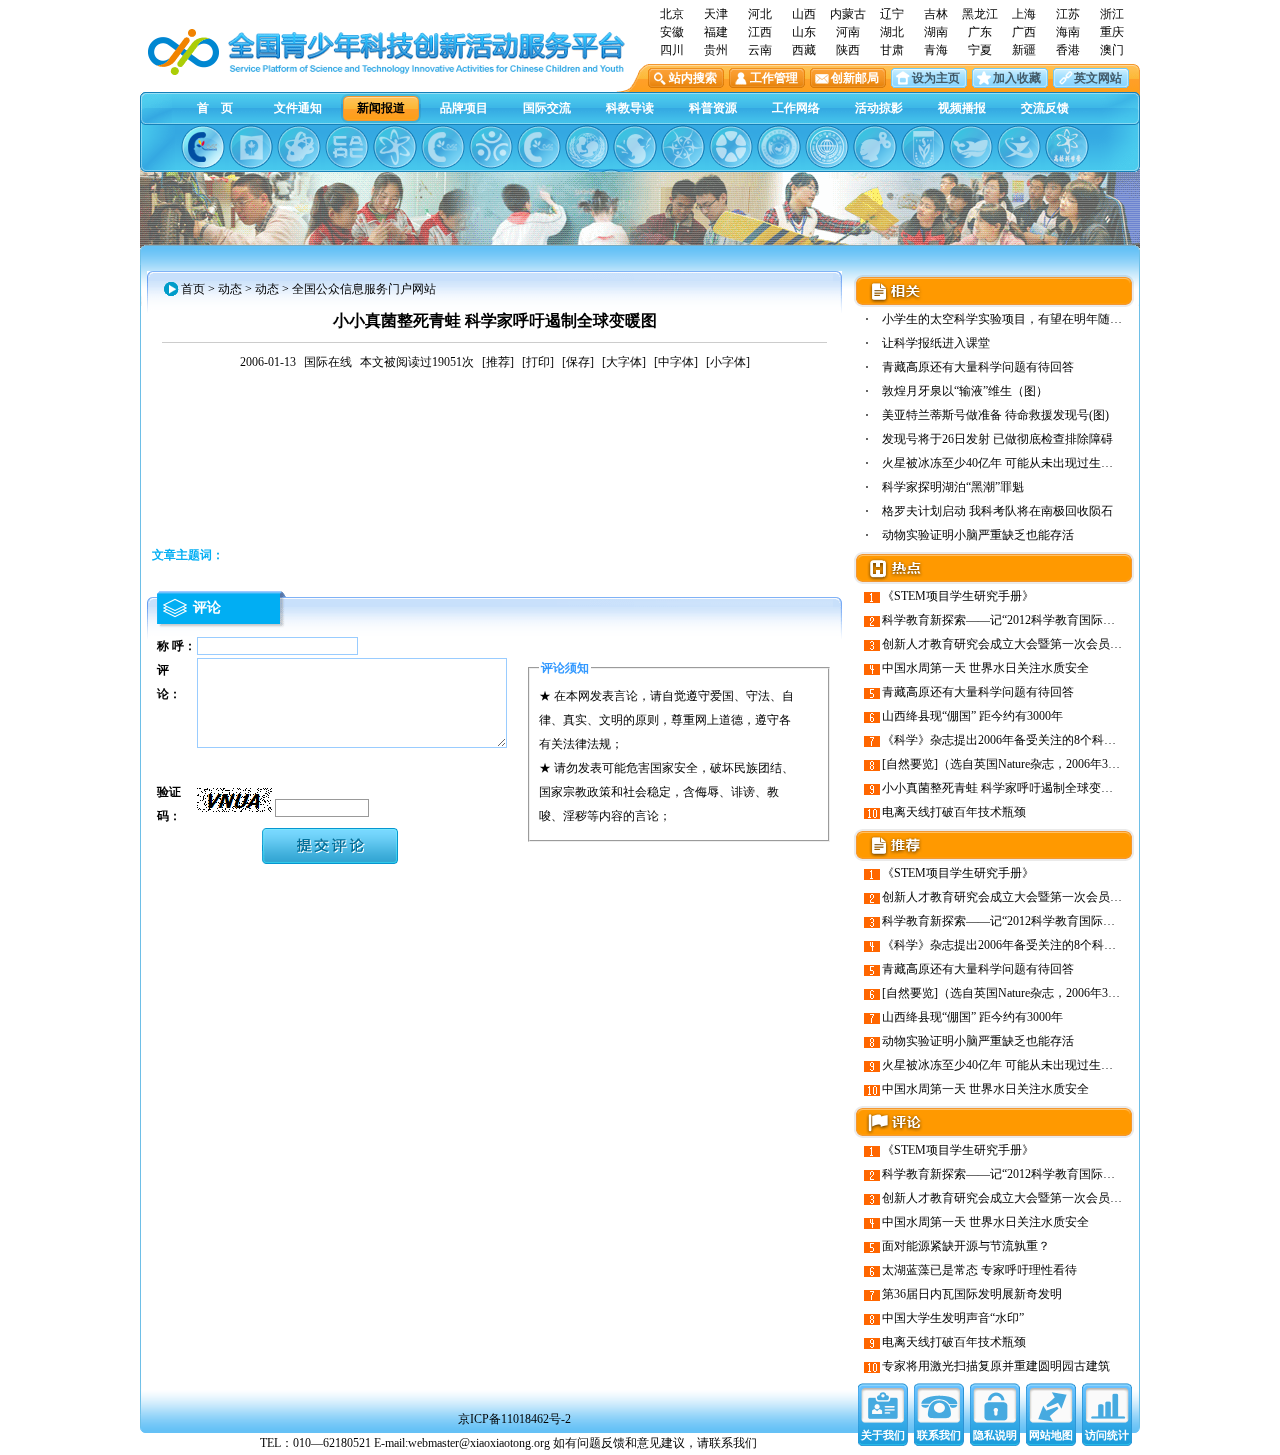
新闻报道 (381, 108)
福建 (716, 32)
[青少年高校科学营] (1067, 147)
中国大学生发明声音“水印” (953, 1318)
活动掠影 (879, 108)
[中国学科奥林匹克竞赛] (443, 147)
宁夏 (980, 50)
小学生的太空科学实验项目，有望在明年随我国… (1014, 319)
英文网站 (1098, 78)
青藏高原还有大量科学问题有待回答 (978, 367)
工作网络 (796, 108)
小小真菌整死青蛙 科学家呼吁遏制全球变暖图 (1003, 788)
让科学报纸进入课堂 (936, 343)
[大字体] (624, 362)
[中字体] (676, 362)
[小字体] (728, 362)
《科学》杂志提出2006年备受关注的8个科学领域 (1011, 740)
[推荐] (498, 362)
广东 (980, 32)
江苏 (1068, 14)
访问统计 (1107, 1435)
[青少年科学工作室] (875, 147)
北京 (672, 14)
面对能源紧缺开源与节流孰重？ (966, 1246)
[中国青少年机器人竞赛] (347, 147)
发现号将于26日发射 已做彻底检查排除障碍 (997, 439)
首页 (193, 289)
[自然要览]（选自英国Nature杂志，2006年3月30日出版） (1031, 764)
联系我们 (939, 1435)
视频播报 (962, 108)
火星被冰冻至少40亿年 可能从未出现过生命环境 (1009, 463)
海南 (1068, 32)
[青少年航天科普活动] (779, 147)
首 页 (215, 108)
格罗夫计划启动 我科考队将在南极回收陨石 (997, 511)
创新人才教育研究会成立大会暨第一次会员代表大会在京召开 (1044, 644)
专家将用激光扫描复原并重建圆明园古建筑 (996, 1366)
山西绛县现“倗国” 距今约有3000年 (972, 716)
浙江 (1112, 14)
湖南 (936, 32)
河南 (848, 32)
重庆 (1112, 32)
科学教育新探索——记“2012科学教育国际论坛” (1007, 620)
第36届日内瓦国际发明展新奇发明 (972, 1294)
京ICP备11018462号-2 (514, 1419)
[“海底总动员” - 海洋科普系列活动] (971, 147)
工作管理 (774, 78)
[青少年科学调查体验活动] (683, 147)
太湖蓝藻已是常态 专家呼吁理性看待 (979, 1270)
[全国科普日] (395, 147)
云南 (760, 50)
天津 (716, 14)
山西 (804, 14)
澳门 (1112, 50)
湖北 (892, 32)
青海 (936, 50)
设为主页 (936, 78)
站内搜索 (693, 78)
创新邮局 (855, 78)
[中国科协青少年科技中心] (203, 147)
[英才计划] (1019, 147)
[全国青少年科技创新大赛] (251, 147)
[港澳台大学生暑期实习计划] (491, 147)
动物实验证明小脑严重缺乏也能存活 (978, 535)
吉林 (936, 14)
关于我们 (883, 1435)
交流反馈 (1045, 108)
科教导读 (630, 108)
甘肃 (892, 50)
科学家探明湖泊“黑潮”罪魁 (953, 487)
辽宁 (892, 14)
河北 (760, 14)
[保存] (578, 362)
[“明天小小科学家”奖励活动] (299, 147)
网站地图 (1051, 1435)
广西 (1024, 32)
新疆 (1024, 50)
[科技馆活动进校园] (635, 147)
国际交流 (547, 108)
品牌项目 (464, 108)
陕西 (848, 50)
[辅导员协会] (923, 147)
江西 (760, 32)
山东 (804, 32)
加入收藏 (1017, 78)
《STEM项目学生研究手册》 (958, 596)
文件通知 (298, 108)
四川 (672, 50)
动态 (230, 289)
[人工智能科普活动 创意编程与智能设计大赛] (539, 147)
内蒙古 (848, 14)
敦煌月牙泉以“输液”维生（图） (965, 391)
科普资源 (713, 108)
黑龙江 (980, 14)
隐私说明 (995, 1435)
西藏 (804, 50)
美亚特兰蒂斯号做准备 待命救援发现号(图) (995, 415)
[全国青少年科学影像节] (731, 147)
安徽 (672, 32)
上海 (1024, 14)
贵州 (716, 50)
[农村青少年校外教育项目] (587, 147)
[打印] (538, 362)
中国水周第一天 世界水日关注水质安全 (985, 668)
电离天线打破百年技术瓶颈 (954, 812)
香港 (1068, 50)
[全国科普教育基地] (827, 147)
